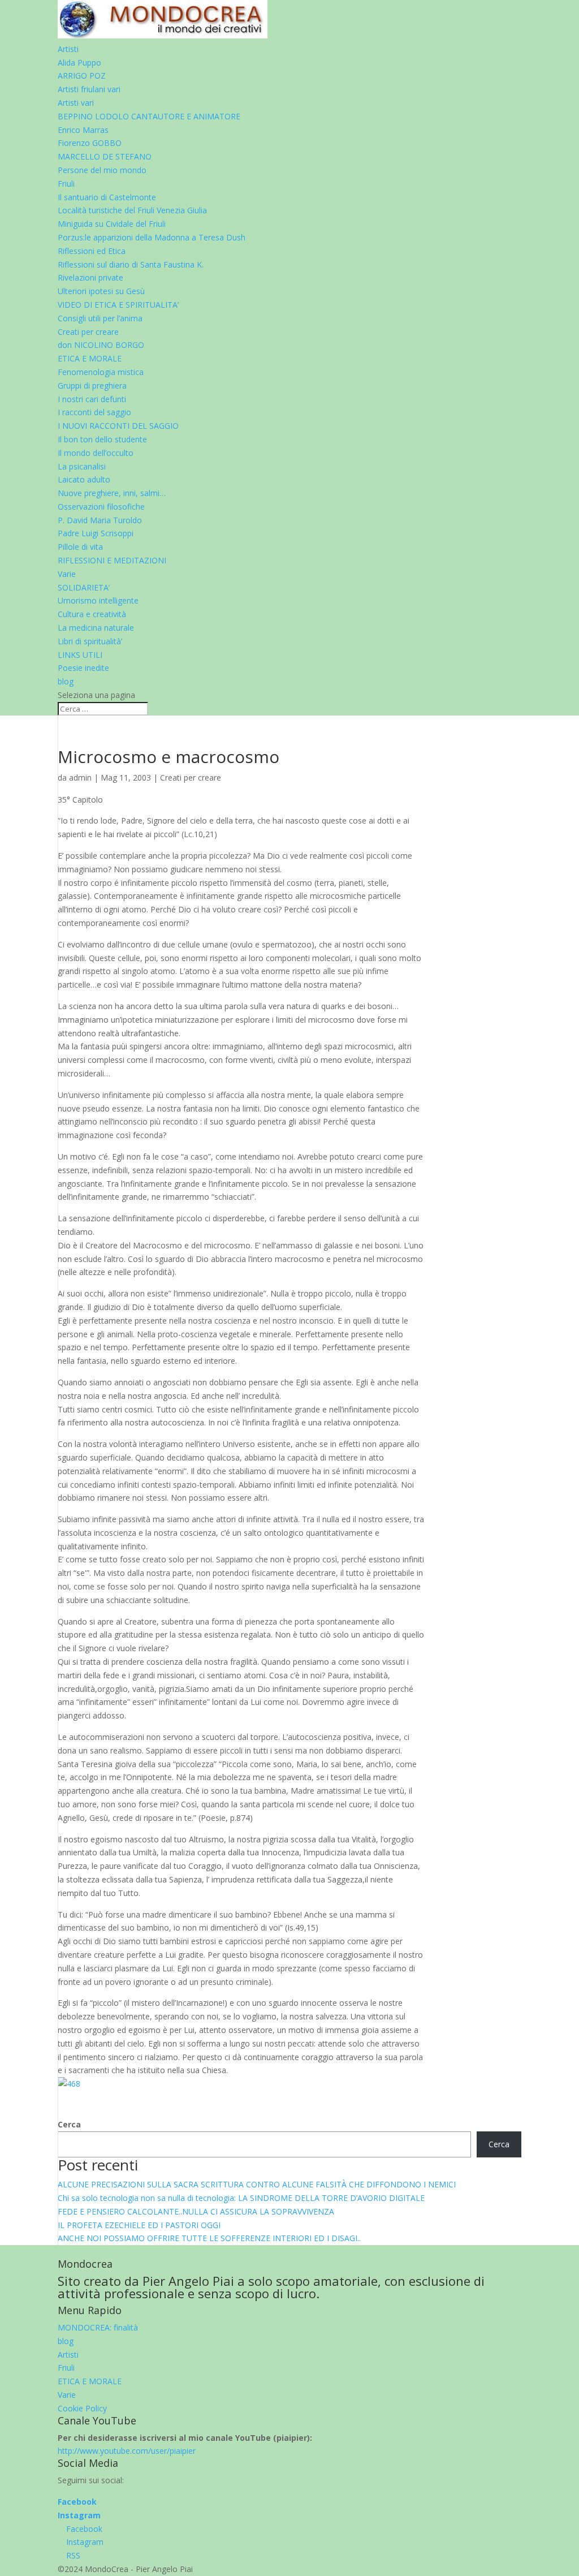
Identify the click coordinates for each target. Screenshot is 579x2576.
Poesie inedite (83, 668)
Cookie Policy (82, 2408)
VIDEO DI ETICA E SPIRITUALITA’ (118, 305)
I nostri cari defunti (92, 399)
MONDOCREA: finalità (98, 2327)
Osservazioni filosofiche (101, 507)
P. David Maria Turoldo (100, 520)
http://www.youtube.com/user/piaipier (127, 2451)
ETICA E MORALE (90, 358)
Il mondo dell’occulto (96, 453)
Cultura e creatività (92, 614)
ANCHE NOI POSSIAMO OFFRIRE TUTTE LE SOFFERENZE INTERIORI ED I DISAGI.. (209, 2238)
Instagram (79, 2515)
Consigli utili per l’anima (100, 318)
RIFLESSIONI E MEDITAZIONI (112, 560)
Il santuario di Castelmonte (107, 197)
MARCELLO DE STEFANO (105, 156)
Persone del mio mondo (102, 170)
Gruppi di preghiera (92, 385)
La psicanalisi (82, 466)
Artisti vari (76, 103)
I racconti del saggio (94, 412)
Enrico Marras (83, 130)
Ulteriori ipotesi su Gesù (101, 291)
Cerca (69, 2124)
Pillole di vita (80, 547)
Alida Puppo (79, 63)
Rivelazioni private (90, 277)
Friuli (66, 184)
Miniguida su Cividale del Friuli (112, 224)
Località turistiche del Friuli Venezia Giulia (132, 210)
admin (80, 777)
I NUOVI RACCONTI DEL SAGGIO (118, 426)
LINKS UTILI (80, 655)
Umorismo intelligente (98, 600)
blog (66, 681)
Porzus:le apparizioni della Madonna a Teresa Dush (152, 237)
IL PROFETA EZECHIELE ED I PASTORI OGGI (139, 2225)
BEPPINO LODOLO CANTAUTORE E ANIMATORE (149, 116)
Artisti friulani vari (89, 89)
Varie (67, 574)
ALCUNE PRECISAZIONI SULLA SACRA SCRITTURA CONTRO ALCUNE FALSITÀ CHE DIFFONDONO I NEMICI (257, 2184)
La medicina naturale (96, 628)
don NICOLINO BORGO (101, 345)
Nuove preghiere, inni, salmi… (112, 493)
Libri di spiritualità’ (90, 641)
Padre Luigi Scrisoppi (96, 533)
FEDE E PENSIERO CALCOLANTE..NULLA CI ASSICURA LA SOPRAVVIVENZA (196, 2211)
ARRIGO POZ (82, 76)
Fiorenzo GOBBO (90, 143)
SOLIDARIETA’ (84, 587)
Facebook (77, 2502)
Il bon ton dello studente (102, 439)
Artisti (68, 49)
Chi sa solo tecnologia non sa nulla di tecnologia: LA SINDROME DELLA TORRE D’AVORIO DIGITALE (241, 2198)
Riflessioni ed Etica (92, 251)
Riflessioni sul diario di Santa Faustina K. (131, 264)
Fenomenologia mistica (101, 372)
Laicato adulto (84, 479)
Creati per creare (88, 332)
